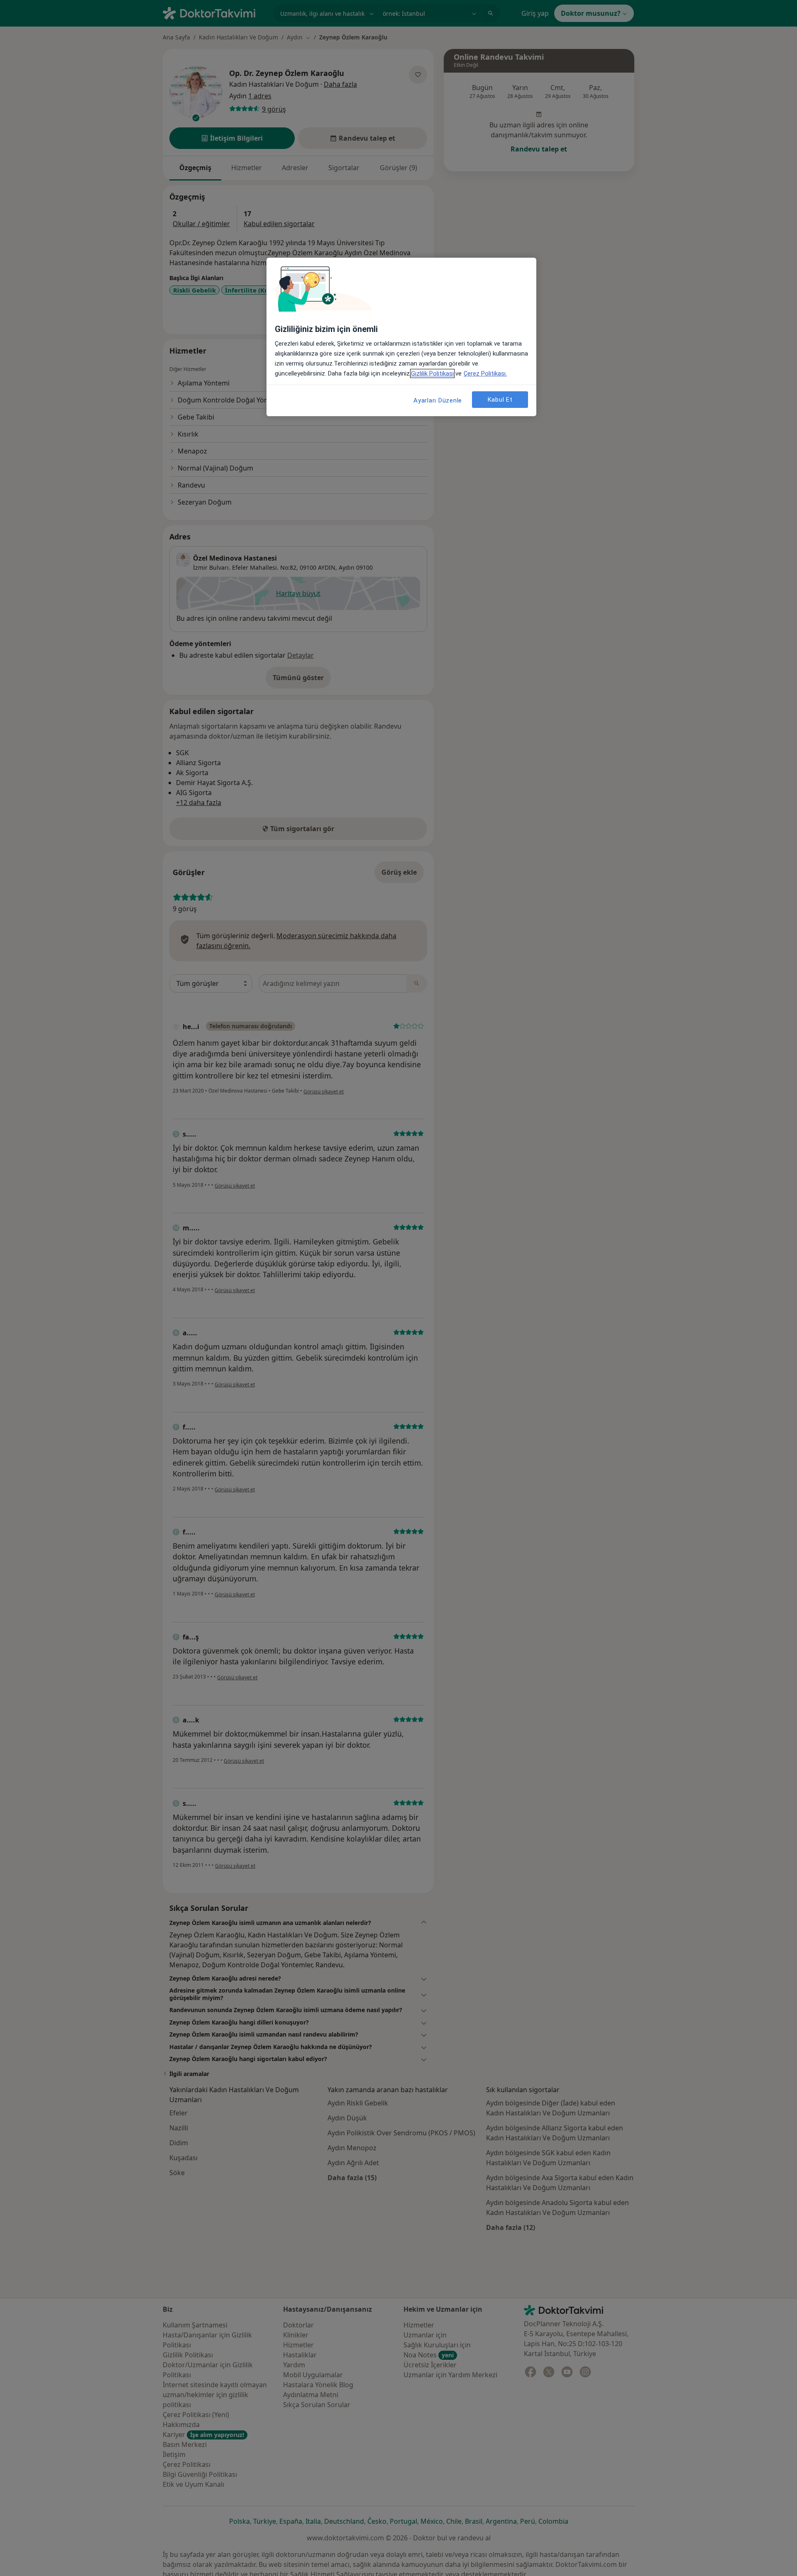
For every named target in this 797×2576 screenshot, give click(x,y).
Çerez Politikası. (485, 373)
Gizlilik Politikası (432, 373)
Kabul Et (500, 399)
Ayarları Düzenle (438, 400)
